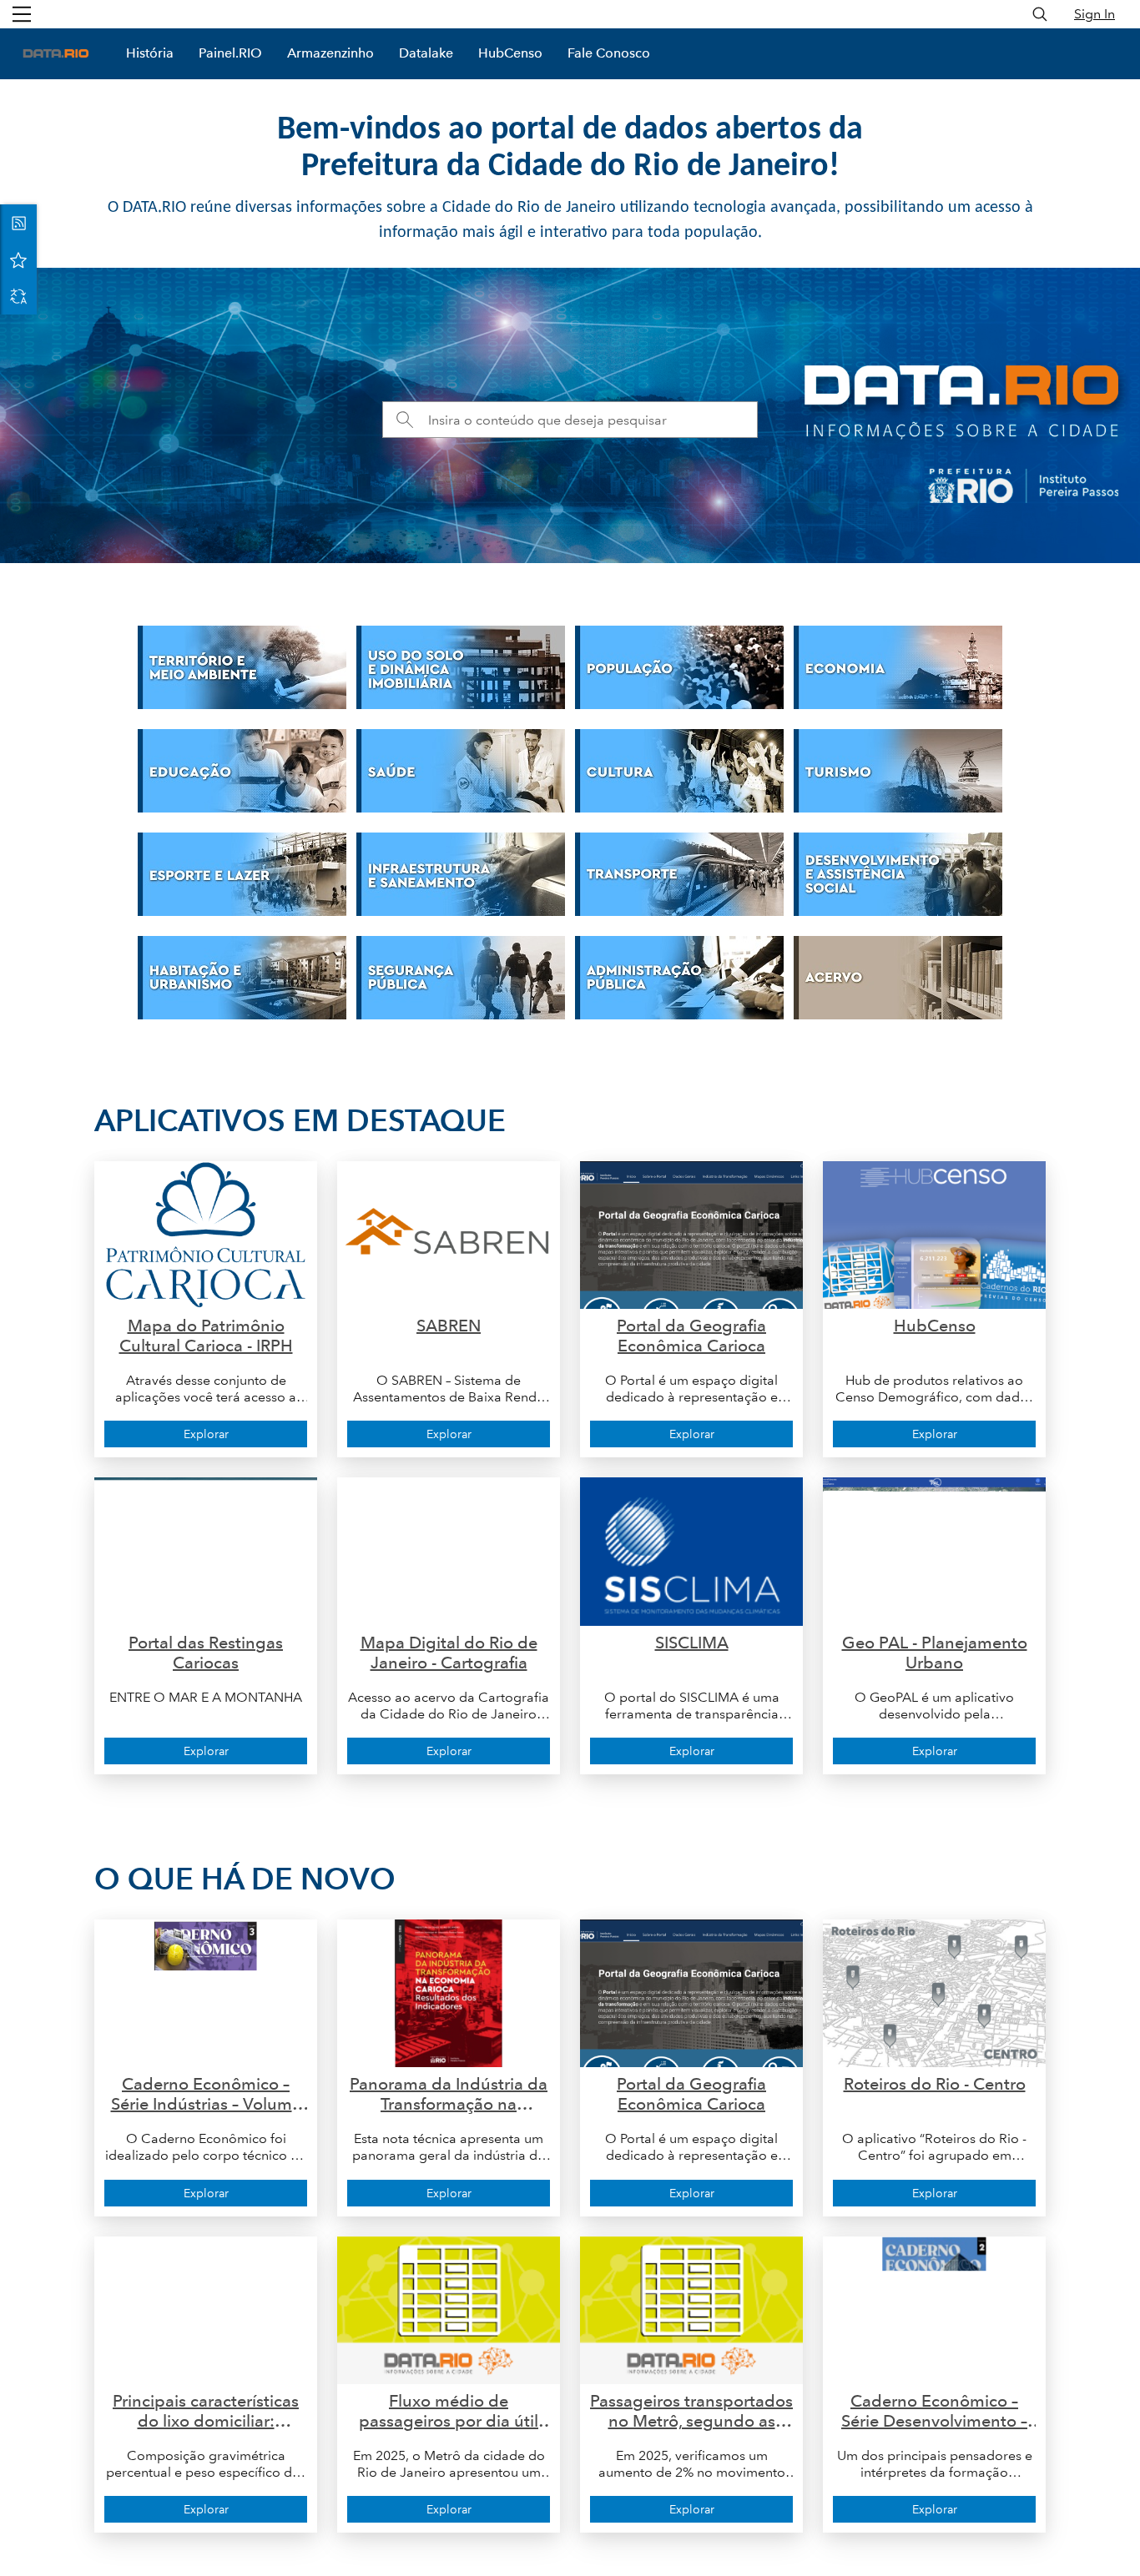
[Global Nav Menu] (22, 14)
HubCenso (510, 53)
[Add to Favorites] (18, 259)
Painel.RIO (230, 53)
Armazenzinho (330, 53)
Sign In (1095, 14)
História (150, 53)
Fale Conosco (609, 53)
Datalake (426, 53)
